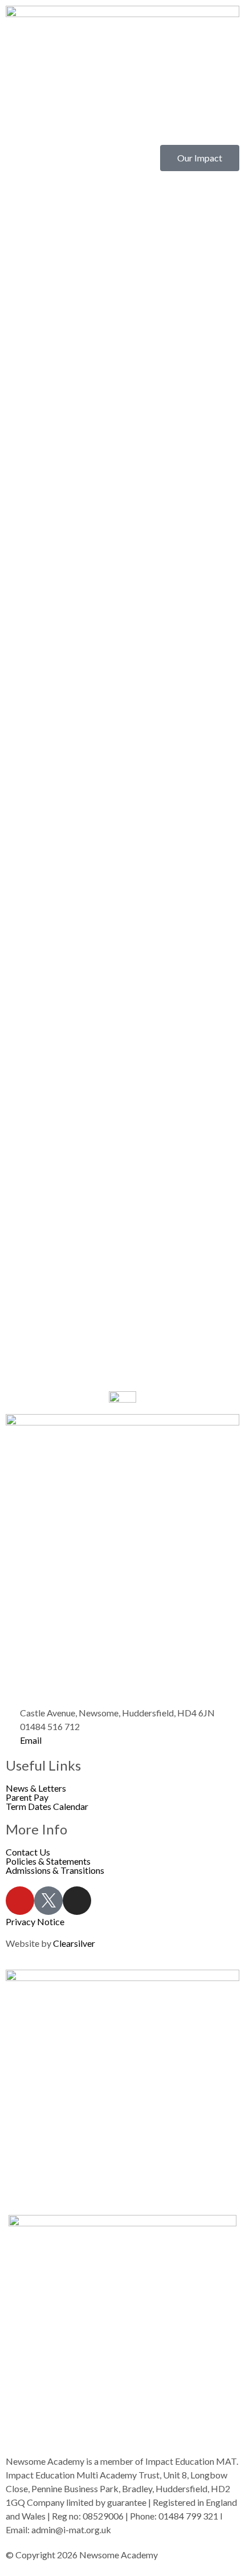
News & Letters (36, 1788)
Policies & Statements (48, 1861)
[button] (122, 124)
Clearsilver (74, 1943)
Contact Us (28, 1852)
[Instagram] (77, 1901)
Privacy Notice (35, 1921)
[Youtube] (20, 1901)
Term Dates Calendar (47, 1807)
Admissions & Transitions (55, 1870)
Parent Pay (27, 1797)
